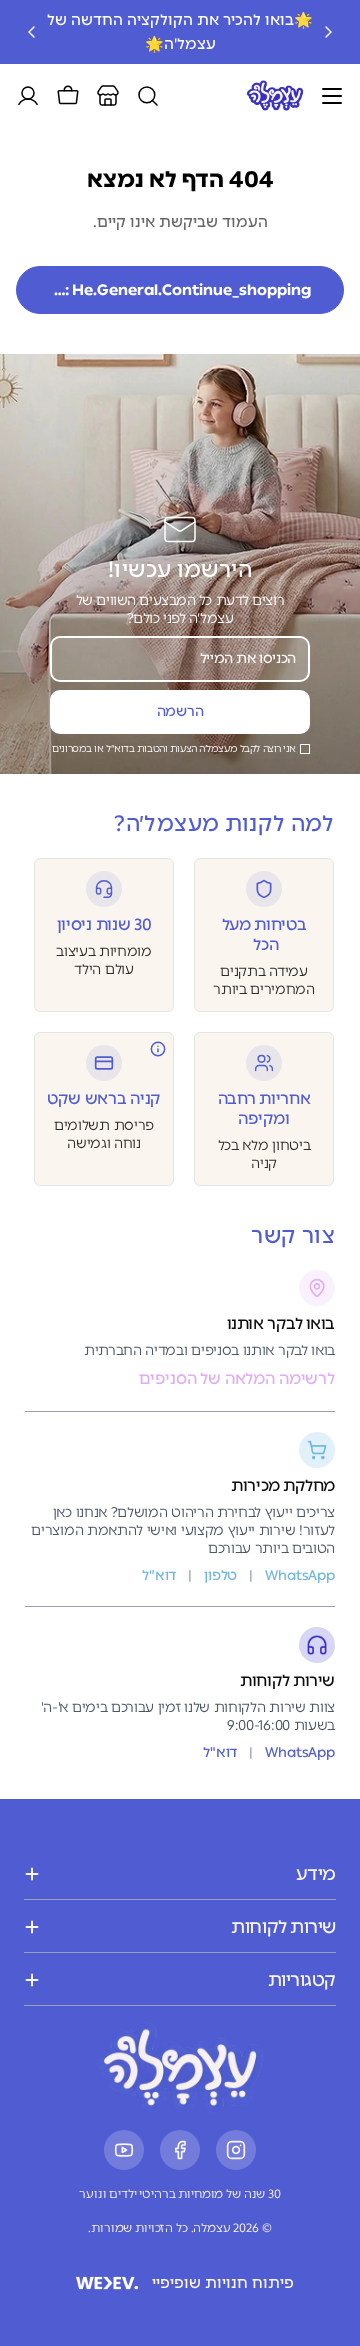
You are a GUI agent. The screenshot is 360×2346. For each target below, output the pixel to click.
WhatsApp (300, 1752)
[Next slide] (32, 32)
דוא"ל (220, 1752)
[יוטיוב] (124, 2150)
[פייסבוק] (180, 2150)
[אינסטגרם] (236, 2150)
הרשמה (180, 711)
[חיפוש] (148, 96)
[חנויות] (108, 96)
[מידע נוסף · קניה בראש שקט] (158, 1049)
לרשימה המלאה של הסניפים (237, 1378)
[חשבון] (28, 96)
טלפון (220, 1575)
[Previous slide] (328, 32)
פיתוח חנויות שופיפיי (223, 2283)
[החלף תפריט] (332, 96)
